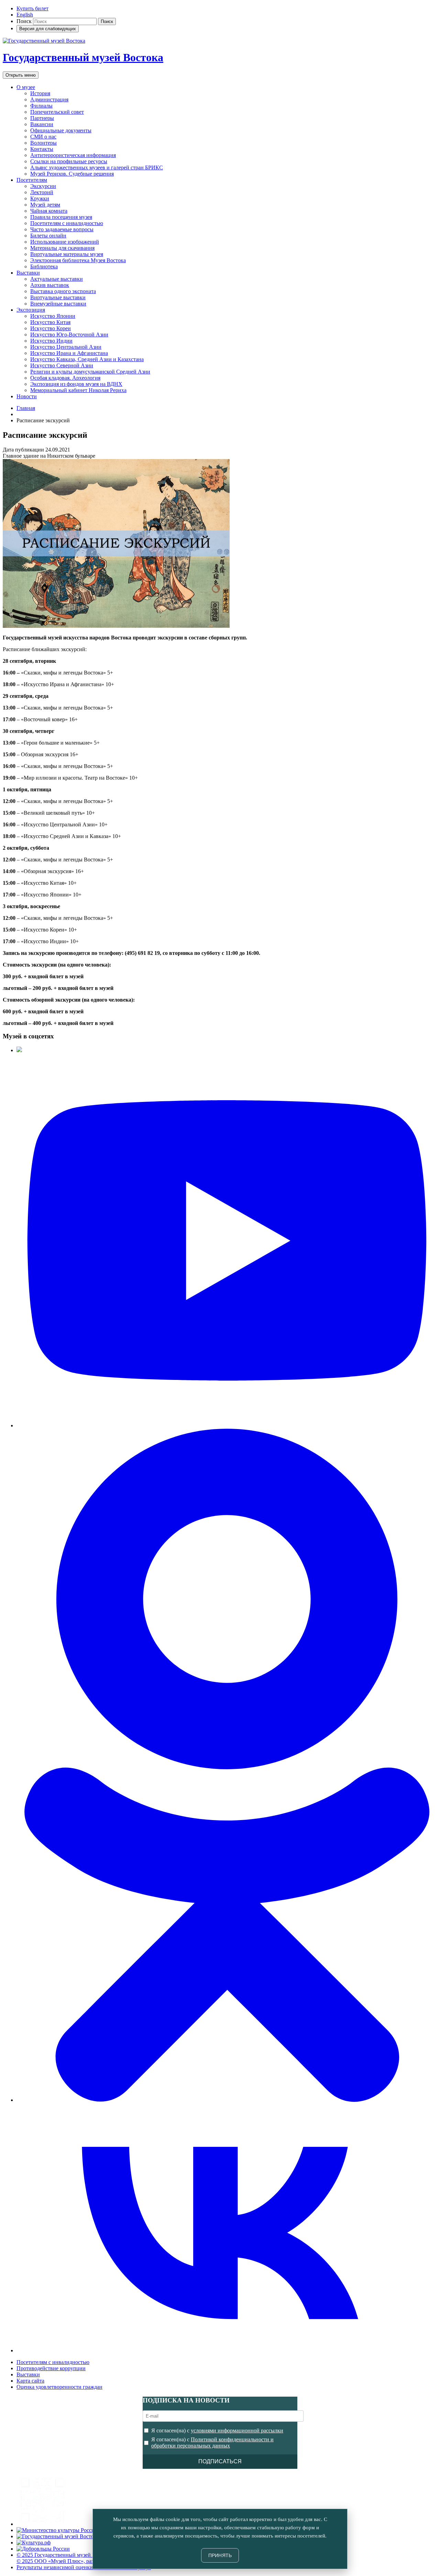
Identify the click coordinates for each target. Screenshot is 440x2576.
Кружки (40, 198)
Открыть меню (21, 75)
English (25, 15)
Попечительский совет (57, 112)
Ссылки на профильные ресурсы (69, 161)
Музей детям (45, 205)
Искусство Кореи (51, 328)
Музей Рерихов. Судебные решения (72, 174)
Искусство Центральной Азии (66, 347)
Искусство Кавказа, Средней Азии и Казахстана (87, 359)
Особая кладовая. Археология (65, 378)
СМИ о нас (43, 137)
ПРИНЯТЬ (220, 2555)
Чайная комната (49, 211)
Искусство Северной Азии (62, 365)
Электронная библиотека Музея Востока (78, 260)
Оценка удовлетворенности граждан (59, 2387)
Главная (26, 408)
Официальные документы (61, 130)
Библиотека (44, 266)
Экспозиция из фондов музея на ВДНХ (76, 384)
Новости (27, 396)
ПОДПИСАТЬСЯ (220, 2461)
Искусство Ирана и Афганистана (69, 353)
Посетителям (32, 180)
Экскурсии (43, 186)
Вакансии (42, 124)
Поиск (24, 21)
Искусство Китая (50, 322)
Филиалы (41, 106)
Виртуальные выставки (58, 297)
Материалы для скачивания (62, 248)
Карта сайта (30, 2381)
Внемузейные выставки (58, 304)
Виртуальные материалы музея (67, 254)
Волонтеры (43, 143)
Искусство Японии (53, 316)
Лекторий (42, 192)
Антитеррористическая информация (73, 155)
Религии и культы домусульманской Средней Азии (90, 372)
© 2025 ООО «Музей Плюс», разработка (64, 2561)
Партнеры (42, 118)
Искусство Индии (51, 341)
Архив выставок (50, 285)
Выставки (28, 273)
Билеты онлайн (48, 236)
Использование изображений (65, 242)
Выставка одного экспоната (63, 291)
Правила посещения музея (61, 217)
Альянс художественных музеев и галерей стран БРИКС (97, 168)
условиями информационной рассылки (237, 2430)
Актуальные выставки (57, 279)
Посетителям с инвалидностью (67, 223)
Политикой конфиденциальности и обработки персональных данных (212, 2443)
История (40, 93)
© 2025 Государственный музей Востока (64, 2555)
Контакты (42, 149)
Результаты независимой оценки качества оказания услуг (84, 2567)
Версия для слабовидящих (48, 29)
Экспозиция (31, 310)
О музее (26, 87)
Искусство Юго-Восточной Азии (69, 334)
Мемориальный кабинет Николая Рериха (78, 390)
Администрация (49, 99)
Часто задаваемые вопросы (62, 229)
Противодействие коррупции (51, 2368)
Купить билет (32, 8)
